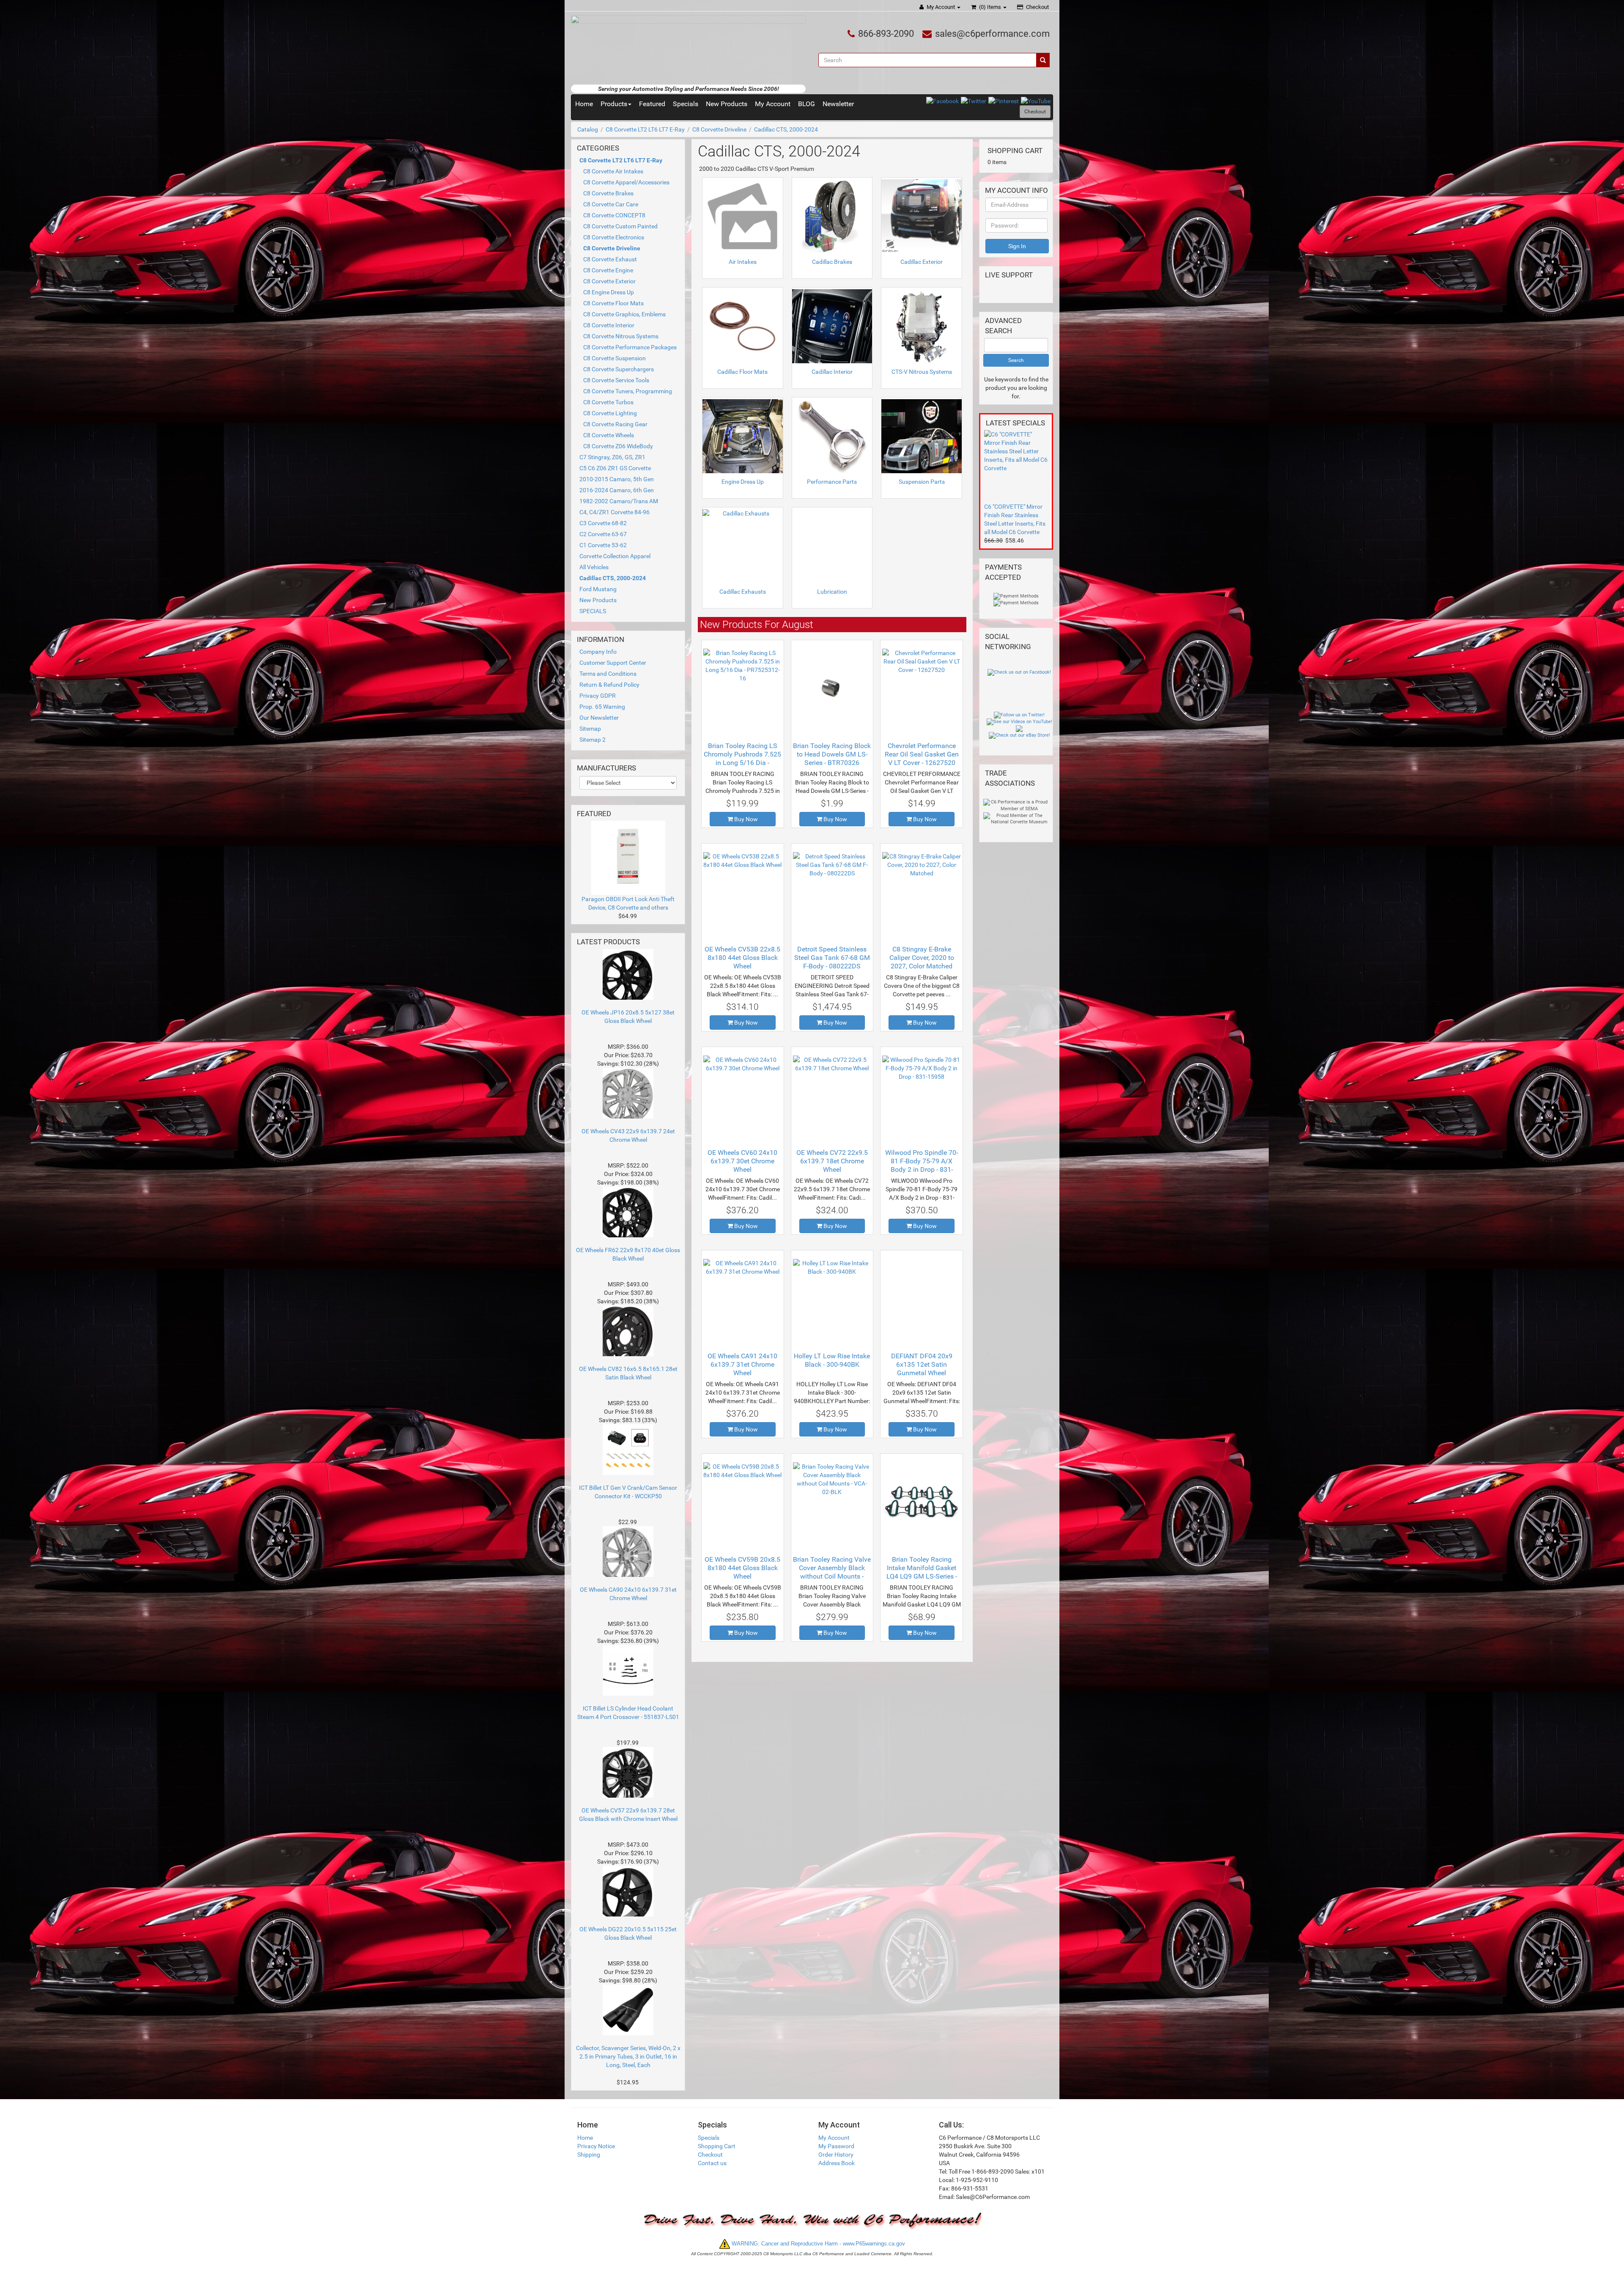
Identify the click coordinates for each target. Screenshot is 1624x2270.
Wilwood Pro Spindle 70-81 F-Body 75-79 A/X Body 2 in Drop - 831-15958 (922, 1165)
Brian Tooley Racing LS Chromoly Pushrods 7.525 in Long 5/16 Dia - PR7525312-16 (742, 758)
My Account (941, 7)
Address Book (837, 2163)
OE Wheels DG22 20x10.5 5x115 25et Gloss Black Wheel (628, 1933)
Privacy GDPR (598, 696)
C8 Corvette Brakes (608, 193)
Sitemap (590, 729)
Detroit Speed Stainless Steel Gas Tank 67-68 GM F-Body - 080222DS (832, 958)
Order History (836, 2155)
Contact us (712, 2163)
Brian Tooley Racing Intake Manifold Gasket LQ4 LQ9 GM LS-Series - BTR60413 (922, 1572)
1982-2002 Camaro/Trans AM (619, 501)
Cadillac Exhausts (743, 592)
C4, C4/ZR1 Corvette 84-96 (614, 512)
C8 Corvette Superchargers (619, 369)
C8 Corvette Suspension (614, 358)
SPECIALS (593, 611)
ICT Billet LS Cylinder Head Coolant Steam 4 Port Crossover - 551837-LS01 (628, 1713)
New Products (727, 104)
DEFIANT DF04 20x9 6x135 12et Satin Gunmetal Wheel (922, 1364)
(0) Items (990, 7)
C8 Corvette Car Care (611, 204)
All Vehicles (594, 567)
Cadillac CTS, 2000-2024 (786, 129)
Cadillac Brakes (832, 262)
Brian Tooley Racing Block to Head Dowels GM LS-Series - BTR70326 (832, 754)
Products (614, 104)
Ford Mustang (598, 589)
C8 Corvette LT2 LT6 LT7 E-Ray (645, 129)
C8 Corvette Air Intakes (613, 171)
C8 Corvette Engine (608, 270)
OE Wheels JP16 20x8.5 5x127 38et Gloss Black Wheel (628, 1017)
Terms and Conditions (608, 674)
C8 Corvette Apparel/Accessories (626, 182)
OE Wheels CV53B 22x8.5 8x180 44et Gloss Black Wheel (742, 958)
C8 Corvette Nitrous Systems (621, 336)
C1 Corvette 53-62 (603, 545)
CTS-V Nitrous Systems (922, 372)
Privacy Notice (596, 2146)
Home (584, 104)
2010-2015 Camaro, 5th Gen (617, 479)
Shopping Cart (717, 2146)
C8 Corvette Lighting (610, 413)
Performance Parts (832, 482)
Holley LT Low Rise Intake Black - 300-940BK (832, 1360)
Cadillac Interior (832, 372)
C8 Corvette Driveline (719, 129)
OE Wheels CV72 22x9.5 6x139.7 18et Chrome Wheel (832, 1161)
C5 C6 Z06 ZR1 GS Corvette (615, 468)
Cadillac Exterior (922, 262)
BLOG (807, 104)
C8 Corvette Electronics (614, 237)
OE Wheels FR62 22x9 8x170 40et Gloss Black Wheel (628, 1254)
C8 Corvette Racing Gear (615, 424)
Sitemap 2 (593, 740)
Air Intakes (743, 262)
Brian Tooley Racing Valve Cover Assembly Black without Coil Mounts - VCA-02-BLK (832, 1572)
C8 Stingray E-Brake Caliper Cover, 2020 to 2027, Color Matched (922, 958)
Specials (686, 104)
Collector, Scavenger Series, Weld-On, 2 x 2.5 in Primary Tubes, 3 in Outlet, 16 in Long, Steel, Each (628, 2056)
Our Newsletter (599, 718)
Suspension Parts (922, 482)
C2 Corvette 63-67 (603, 534)
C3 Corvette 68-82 (603, 523)
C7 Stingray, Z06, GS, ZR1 (612, 457)
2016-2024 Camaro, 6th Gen (617, 490)
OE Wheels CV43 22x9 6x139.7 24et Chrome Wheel (628, 1135)
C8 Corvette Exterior (609, 281)
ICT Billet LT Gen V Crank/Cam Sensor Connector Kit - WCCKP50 (628, 1492)
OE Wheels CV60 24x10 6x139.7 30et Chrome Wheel (742, 1161)
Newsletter (838, 104)
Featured (652, 104)
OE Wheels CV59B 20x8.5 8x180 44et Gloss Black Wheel (742, 1568)
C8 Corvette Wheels (609, 435)
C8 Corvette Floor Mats (613, 303)
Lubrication (832, 592)
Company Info (598, 652)
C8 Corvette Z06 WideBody (618, 446)
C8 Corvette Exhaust (610, 259)
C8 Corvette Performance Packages (630, 347)
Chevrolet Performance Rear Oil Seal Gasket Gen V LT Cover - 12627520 (922, 754)
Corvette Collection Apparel (615, 556)
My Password (836, 2146)
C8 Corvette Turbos (608, 402)
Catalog (588, 129)
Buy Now (745, 819)
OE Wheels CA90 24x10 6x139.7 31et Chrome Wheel (628, 1594)
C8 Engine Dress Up (609, 292)
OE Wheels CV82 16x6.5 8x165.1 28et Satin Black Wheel (628, 1373)
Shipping (589, 2155)
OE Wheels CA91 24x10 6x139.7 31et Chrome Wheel (742, 1364)
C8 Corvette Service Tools (616, 380)
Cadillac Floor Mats (742, 372)
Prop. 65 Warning (602, 707)
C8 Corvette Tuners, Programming (628, 391)
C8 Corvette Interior (609, 325)
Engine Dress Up (743, 482)
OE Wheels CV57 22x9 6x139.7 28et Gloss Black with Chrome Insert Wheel (628, 1815)
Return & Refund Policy (609, 685)
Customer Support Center (613, 663)
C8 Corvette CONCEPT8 (614, 215)
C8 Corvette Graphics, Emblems (624, 314)
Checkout (1037, 7)
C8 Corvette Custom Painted (620, 226)
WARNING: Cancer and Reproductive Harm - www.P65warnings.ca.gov (817, 2244)
